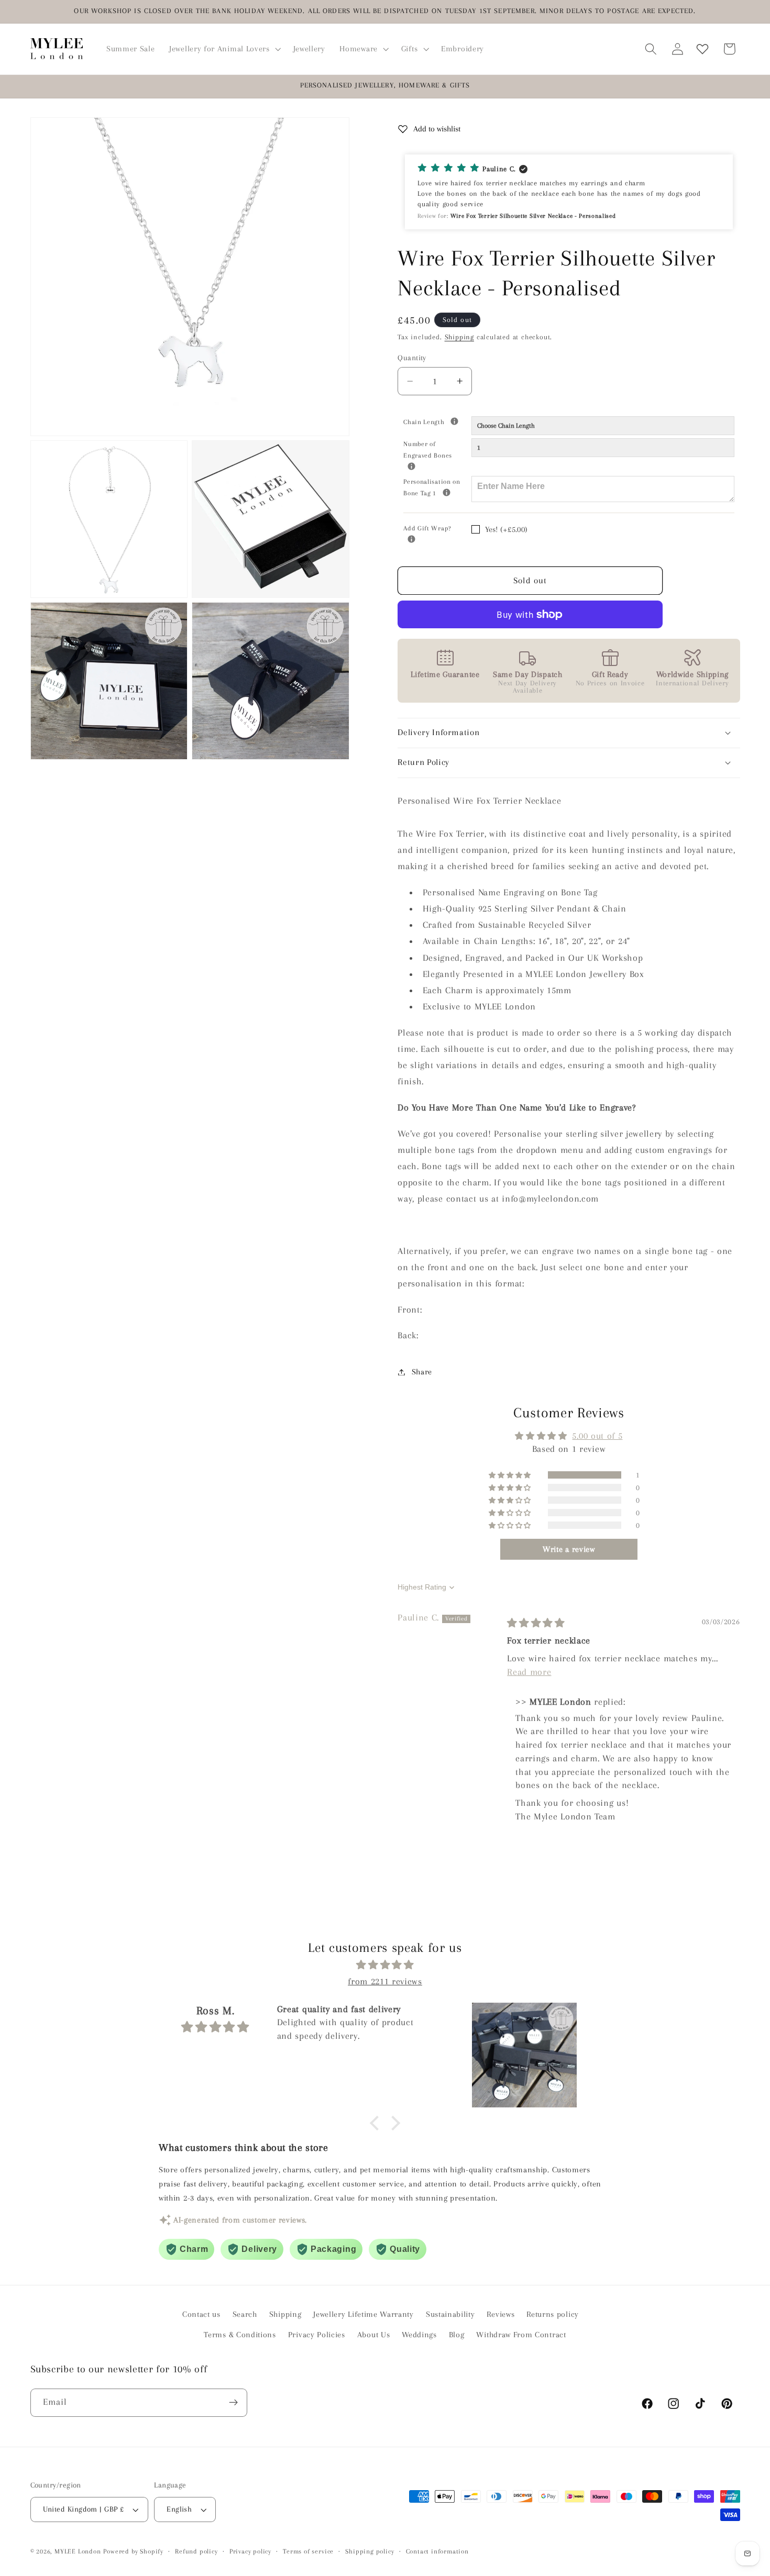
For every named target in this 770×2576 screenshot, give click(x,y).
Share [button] (422, 1372)
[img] (536, 1623)
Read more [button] (529, 1672)
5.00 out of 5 (597, 1436)
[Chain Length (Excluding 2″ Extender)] (454, 421)
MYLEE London (78, 2551)
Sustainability (450, 2314)
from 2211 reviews (385, 1981)
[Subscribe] (233, 2403)
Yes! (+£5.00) (506, 529)
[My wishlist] (702, 49)
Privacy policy (250, 2551)
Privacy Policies (317, 2335)
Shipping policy (370, 2551)
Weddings (419, 2335)
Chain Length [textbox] (437, 421)
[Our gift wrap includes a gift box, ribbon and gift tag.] (411, 539)
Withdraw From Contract (521, 2335)
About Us (374, 2335)
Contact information (437, 2551)
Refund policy (196, 2551)
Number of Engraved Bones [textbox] (437, 449)
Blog (457, 2335)
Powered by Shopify (133, 2551)
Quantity (412, 358)
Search (245, 2314)
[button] (224, 49)
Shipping (459, 337)
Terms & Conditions (240, 2335)
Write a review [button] (569, 1549)
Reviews (500, 2314)
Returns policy (553, 2314)
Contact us (201, 2314)
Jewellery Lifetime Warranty (364, 2314)
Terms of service (308, 2551)
